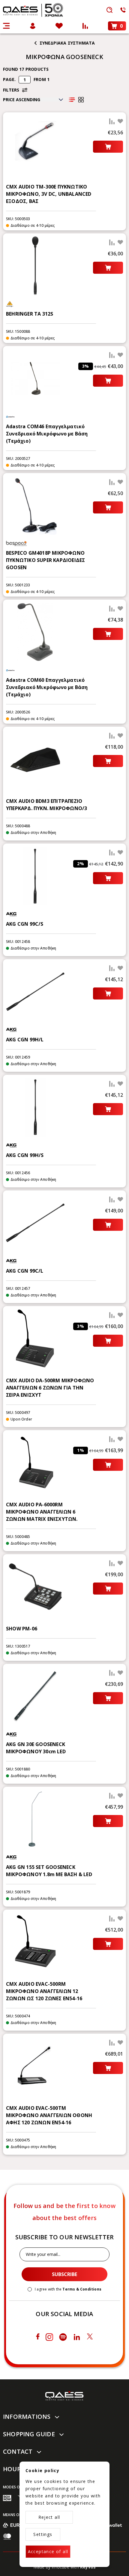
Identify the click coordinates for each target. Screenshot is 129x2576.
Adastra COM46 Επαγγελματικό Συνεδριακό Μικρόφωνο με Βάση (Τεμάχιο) (47, 434)
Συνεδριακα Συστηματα (67, 43)
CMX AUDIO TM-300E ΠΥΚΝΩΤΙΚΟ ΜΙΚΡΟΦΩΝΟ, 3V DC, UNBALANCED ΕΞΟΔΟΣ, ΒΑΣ (49, 194)
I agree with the (68, 2289)
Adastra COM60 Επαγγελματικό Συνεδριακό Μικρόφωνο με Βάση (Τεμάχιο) (47, 687)
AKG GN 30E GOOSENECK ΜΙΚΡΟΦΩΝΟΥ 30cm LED (36, 1748)
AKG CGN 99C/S (25, 924)
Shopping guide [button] (29, 2434)
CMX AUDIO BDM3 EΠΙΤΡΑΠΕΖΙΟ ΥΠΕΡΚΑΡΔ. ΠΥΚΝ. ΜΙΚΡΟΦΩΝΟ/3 (46, 805)
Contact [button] (18, 2451)
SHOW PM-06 (22, 1629)
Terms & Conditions (82, 2289)
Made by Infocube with (65, 2567)
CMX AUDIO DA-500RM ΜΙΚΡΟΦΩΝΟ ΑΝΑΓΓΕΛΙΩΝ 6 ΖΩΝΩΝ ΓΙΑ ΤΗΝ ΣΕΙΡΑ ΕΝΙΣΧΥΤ (50, 1388)
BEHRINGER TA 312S (30, 314)
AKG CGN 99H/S (25, 1155)
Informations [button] (27, 2417)
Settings (43, 2534)
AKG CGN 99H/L (25, 1040)
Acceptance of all (48, 2551)
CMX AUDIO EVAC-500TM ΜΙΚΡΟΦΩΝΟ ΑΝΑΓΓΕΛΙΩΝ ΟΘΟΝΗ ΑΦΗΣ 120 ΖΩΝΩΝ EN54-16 (49, 2115)
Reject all (49, 2517)
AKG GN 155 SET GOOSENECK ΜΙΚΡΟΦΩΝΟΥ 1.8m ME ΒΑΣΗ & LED (49, 1871)
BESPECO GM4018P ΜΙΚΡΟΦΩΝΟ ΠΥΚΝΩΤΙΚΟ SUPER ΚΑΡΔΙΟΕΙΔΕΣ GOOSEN (45, 560)
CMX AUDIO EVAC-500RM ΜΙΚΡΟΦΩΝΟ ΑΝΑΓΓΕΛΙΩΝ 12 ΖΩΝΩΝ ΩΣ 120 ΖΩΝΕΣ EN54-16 (44, 1991)
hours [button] (14, 2469)
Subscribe (64, 2274)
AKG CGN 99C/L (25, 1271)
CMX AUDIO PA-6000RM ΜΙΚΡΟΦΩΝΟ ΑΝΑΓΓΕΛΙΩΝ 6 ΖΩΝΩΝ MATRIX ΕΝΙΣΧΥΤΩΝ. (42, 1512)
